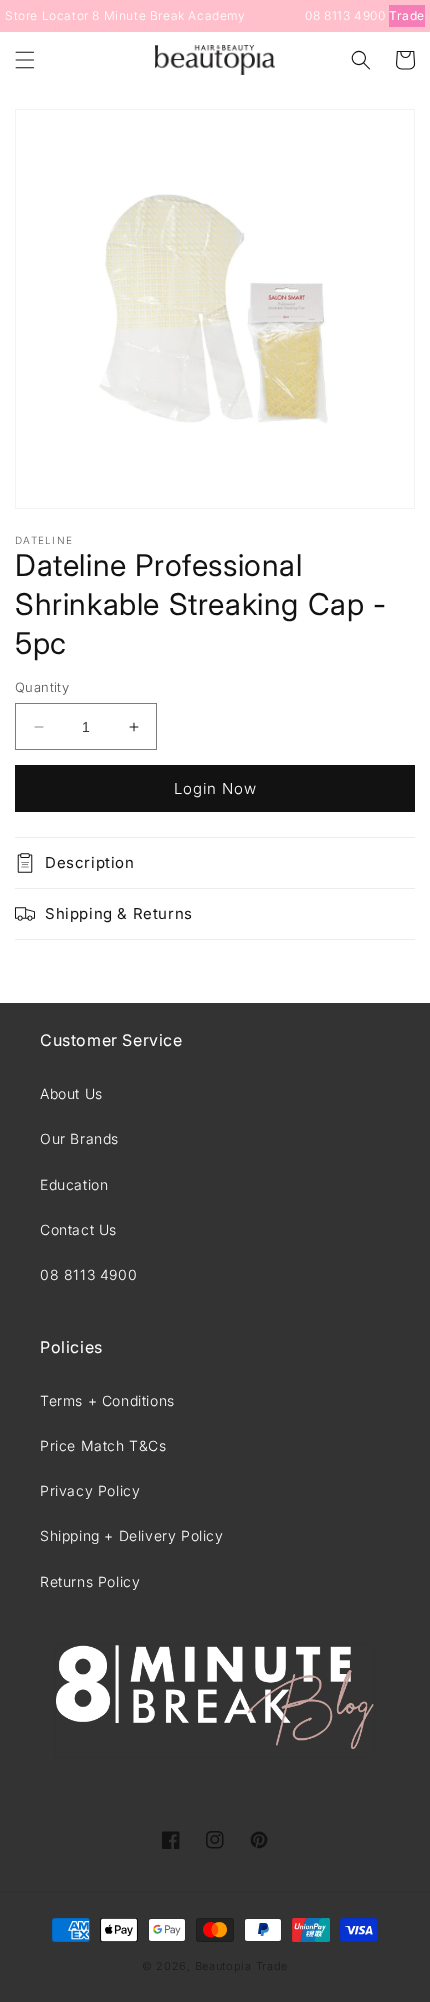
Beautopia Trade (242, 1966)
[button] (25, 60)
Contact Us (78, 1229)
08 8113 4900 (345, 15)
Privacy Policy (90, 1490)
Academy (216, 15)
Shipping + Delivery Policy (132, 1535)
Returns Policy (90, 1581)
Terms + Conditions (107, 1400)
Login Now (215, 788)
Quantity (42, 687)
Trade (407, 15)
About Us (71, 1093)
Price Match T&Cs (103, 1445)
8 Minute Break (138, 15)
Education (74, 1184)
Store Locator (47, 15)
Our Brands (79, 1138)
